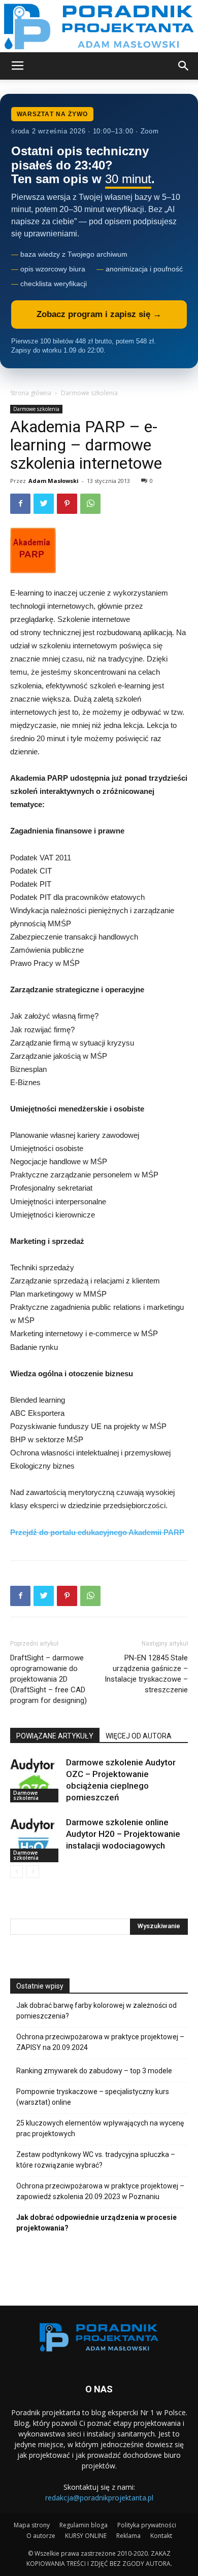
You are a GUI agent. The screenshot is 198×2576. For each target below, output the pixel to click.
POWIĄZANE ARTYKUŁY (55, 1736)
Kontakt (161, 2536)
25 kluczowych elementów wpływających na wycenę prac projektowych (100, 2128)
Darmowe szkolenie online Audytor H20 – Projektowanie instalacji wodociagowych (123, 1834)
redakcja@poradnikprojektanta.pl (99, 2498)
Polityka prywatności (147, 2525)
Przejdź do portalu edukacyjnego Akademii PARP (97, 1532)
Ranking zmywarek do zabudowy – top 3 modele (94, 2071)
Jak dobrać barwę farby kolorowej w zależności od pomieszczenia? (96, 2011)
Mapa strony (32, 2525)
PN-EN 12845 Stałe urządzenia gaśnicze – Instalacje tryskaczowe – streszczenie (146, 1674)
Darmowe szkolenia (89, 393)
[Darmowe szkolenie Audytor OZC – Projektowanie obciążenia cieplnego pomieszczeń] (36, 1780)
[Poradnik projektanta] (99, 26)
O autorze (41, 2536)
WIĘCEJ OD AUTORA (139, 1736)
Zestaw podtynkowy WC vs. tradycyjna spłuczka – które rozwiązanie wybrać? (96, 2160)
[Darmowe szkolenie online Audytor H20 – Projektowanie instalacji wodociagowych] (36, 1839)
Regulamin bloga (84, 2525)
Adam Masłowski (54, 481)
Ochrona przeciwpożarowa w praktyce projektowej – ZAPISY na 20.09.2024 (100, 2042)
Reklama (128, 2536)
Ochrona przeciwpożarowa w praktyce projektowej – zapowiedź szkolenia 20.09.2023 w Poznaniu (100, 2191)
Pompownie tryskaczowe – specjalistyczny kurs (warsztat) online (93, 2097)
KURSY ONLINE (86, 2536)
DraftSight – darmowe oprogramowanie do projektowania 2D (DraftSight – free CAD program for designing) (48, 1679)
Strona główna (31, 393)
